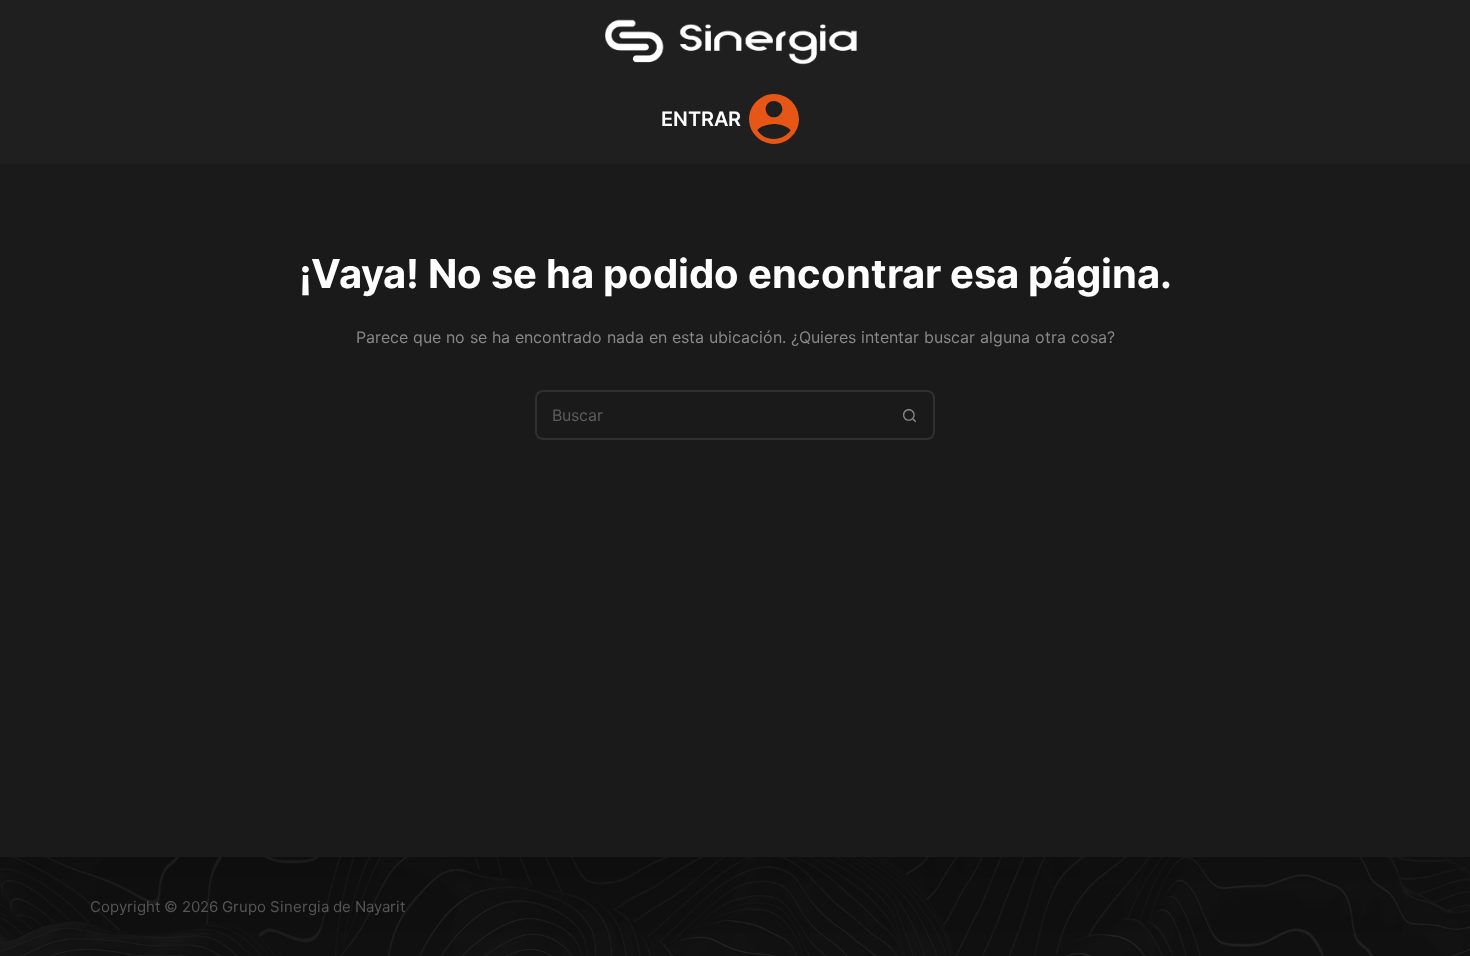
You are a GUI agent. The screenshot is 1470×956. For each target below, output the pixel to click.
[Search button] (910, 415)
